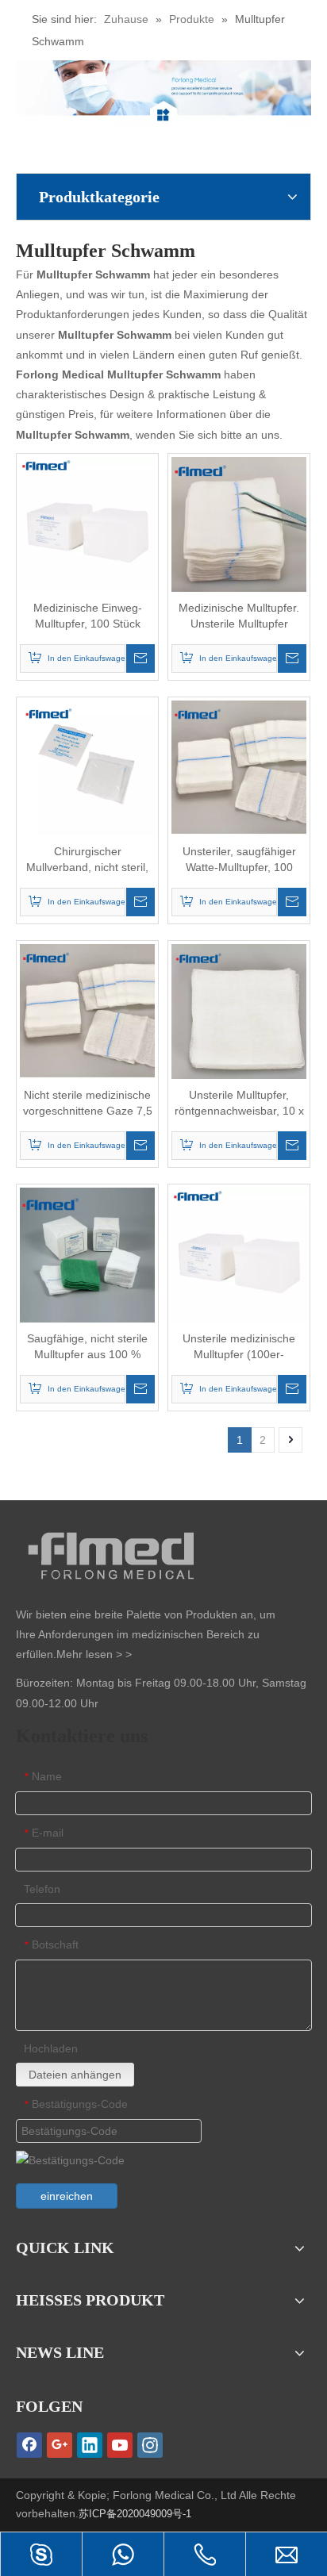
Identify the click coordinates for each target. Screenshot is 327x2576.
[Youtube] (120, 2445)
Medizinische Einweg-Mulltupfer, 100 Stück (88, 616)
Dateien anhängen (75, 2075)
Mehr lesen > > (94, 1654)
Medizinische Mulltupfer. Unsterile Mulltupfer (239, 616)
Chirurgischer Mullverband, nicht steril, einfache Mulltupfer (87, 860)
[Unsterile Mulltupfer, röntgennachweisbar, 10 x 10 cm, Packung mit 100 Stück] (239, 1010)
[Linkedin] (90, 2445)
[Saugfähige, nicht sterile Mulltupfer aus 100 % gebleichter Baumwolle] (87, 1253)
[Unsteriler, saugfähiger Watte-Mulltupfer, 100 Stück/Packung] (239, 766)
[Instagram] (150, 2445)
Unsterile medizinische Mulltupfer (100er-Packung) (239, 1347)
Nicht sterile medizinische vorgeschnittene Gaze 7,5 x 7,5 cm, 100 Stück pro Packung (88, 1104)
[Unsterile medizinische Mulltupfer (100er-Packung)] (239, 1253)
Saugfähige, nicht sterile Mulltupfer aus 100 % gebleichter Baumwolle (87, 1347)
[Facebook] (29, 2445)
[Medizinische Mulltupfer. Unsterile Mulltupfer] (239, 523)
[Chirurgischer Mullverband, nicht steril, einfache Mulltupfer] (87, 766)
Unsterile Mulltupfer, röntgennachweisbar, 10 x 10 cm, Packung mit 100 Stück (239, 1104)
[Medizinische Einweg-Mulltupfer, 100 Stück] (87, 523)
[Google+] (60, 2445)
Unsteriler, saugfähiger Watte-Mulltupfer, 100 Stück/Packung (239, 860)
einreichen (67, 2196)
